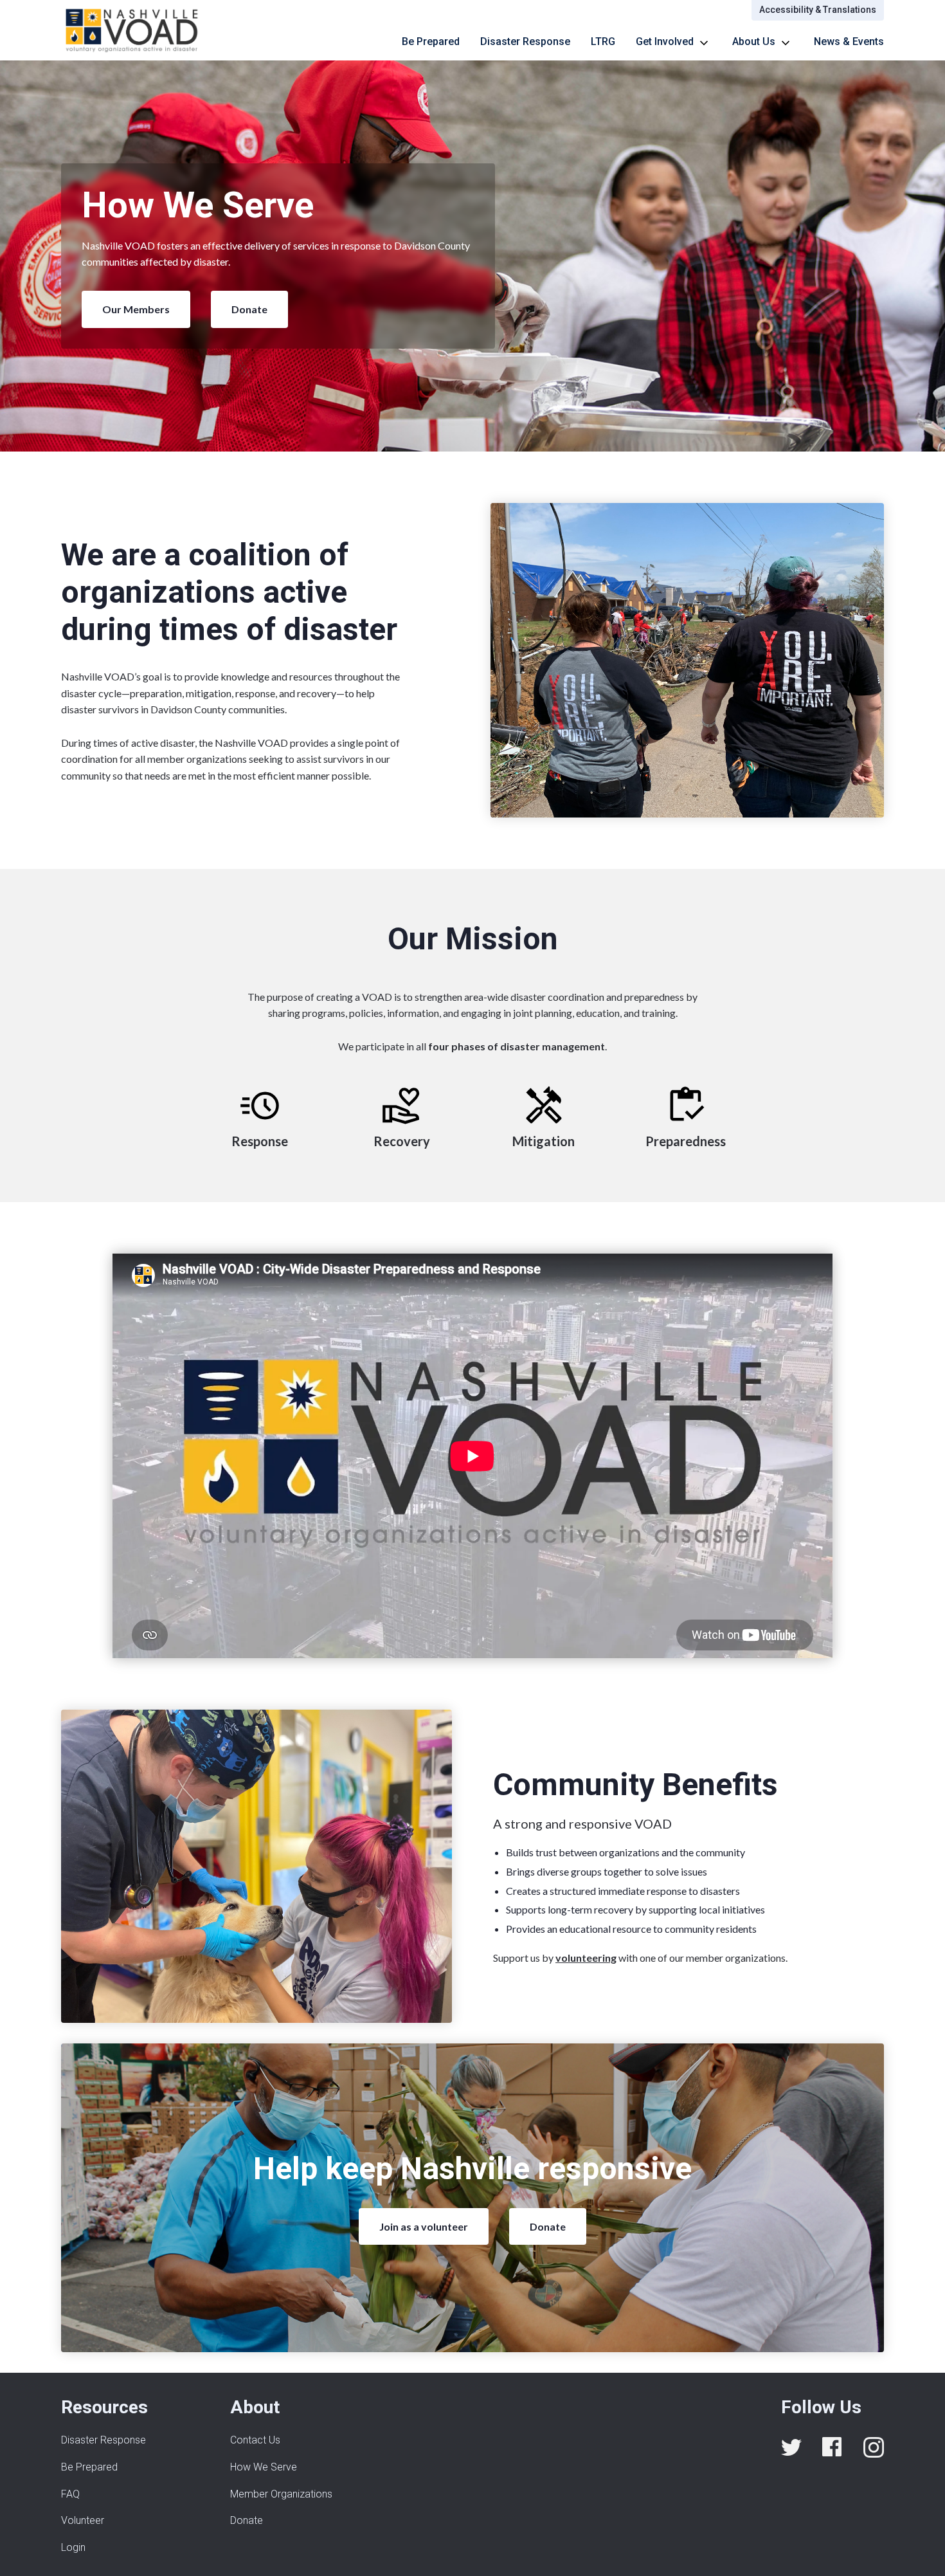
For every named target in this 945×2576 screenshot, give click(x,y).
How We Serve (264, 2467)
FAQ (70, 2494)
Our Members (136, 309)
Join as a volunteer (424, 2226)
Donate (249, 309)
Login (73, 2547)
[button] (674, 42)
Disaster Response (525, 41)
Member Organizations (281, 2494)
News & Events (849, 41)
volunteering (586, 1958)
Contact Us (255, 2440)
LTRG (603, 41)
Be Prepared (431, 41)
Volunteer (83, 2520)
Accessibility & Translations (818, 10)
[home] (132, 30)
